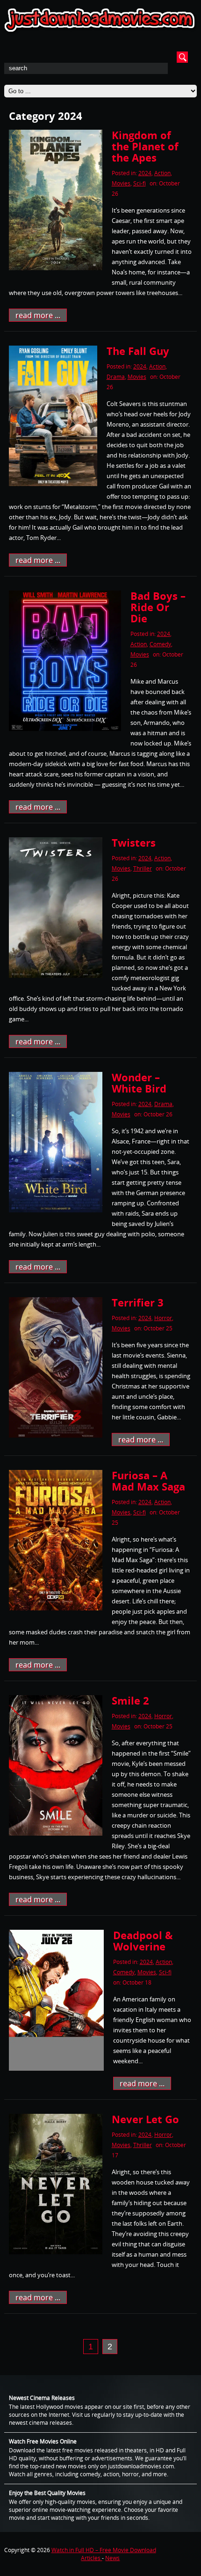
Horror (163, 1318)
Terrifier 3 (138, 1302)
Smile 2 (130, 1700)
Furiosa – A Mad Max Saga (148, 1481)
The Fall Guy (138, 351)
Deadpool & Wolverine (143, 1941)
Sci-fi (140, 183)
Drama (116, 377)
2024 (145, 173)
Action (162, 173)
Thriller (143, 868)
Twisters (134, 842)
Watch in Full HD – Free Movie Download (104, 2550)
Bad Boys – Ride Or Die (158, 607)
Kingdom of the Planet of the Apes (145, 146)
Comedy (160, 644)
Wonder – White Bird (139, 1083)
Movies (121, 183)
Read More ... (38, 315)
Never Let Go (145, 2119)
